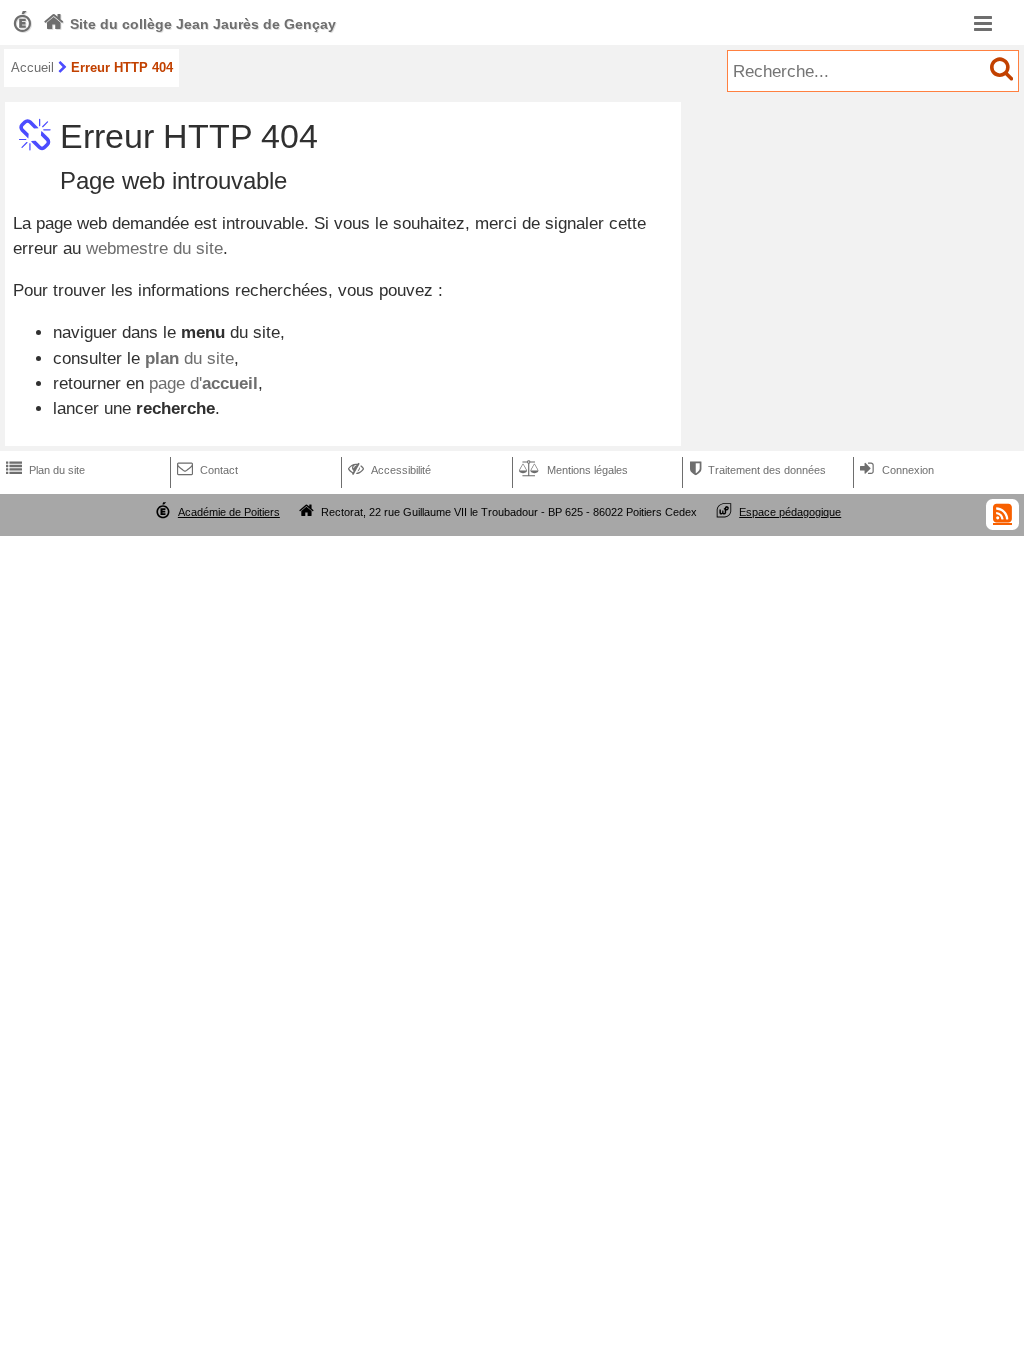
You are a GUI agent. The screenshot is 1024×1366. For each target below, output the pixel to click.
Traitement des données (758, 470)
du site (189, 358)
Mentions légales (573, 470)
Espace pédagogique (790, 512)
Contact (207, 470)
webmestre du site (154, 248)
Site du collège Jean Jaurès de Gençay (189, 24)
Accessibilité (389, 470)
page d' (203, 383)
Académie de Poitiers (229, 512)
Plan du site (45, 470)
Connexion (896, 470)
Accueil (32, 67)
